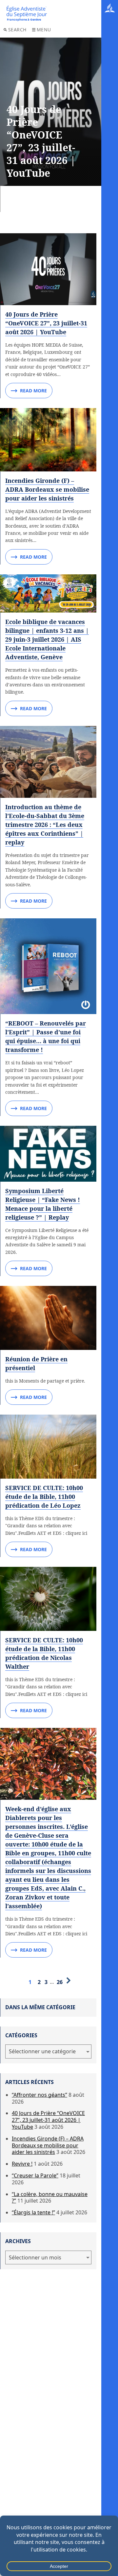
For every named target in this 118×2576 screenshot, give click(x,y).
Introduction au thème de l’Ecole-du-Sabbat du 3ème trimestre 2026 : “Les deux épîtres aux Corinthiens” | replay (45, 825)
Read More (33, 391)
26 (60, 1982)
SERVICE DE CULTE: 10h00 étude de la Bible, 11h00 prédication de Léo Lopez (44, 1497)
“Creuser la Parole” (35, 2175)
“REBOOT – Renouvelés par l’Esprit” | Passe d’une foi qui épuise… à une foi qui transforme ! (46, 1036)
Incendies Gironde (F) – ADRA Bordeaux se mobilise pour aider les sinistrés (47, 489)
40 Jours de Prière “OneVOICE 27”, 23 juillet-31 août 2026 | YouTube (46, 323)
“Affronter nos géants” (39, 2095)
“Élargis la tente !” (33, 2212)
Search (17, 30)
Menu (44, 30)
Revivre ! (22, 2164)
